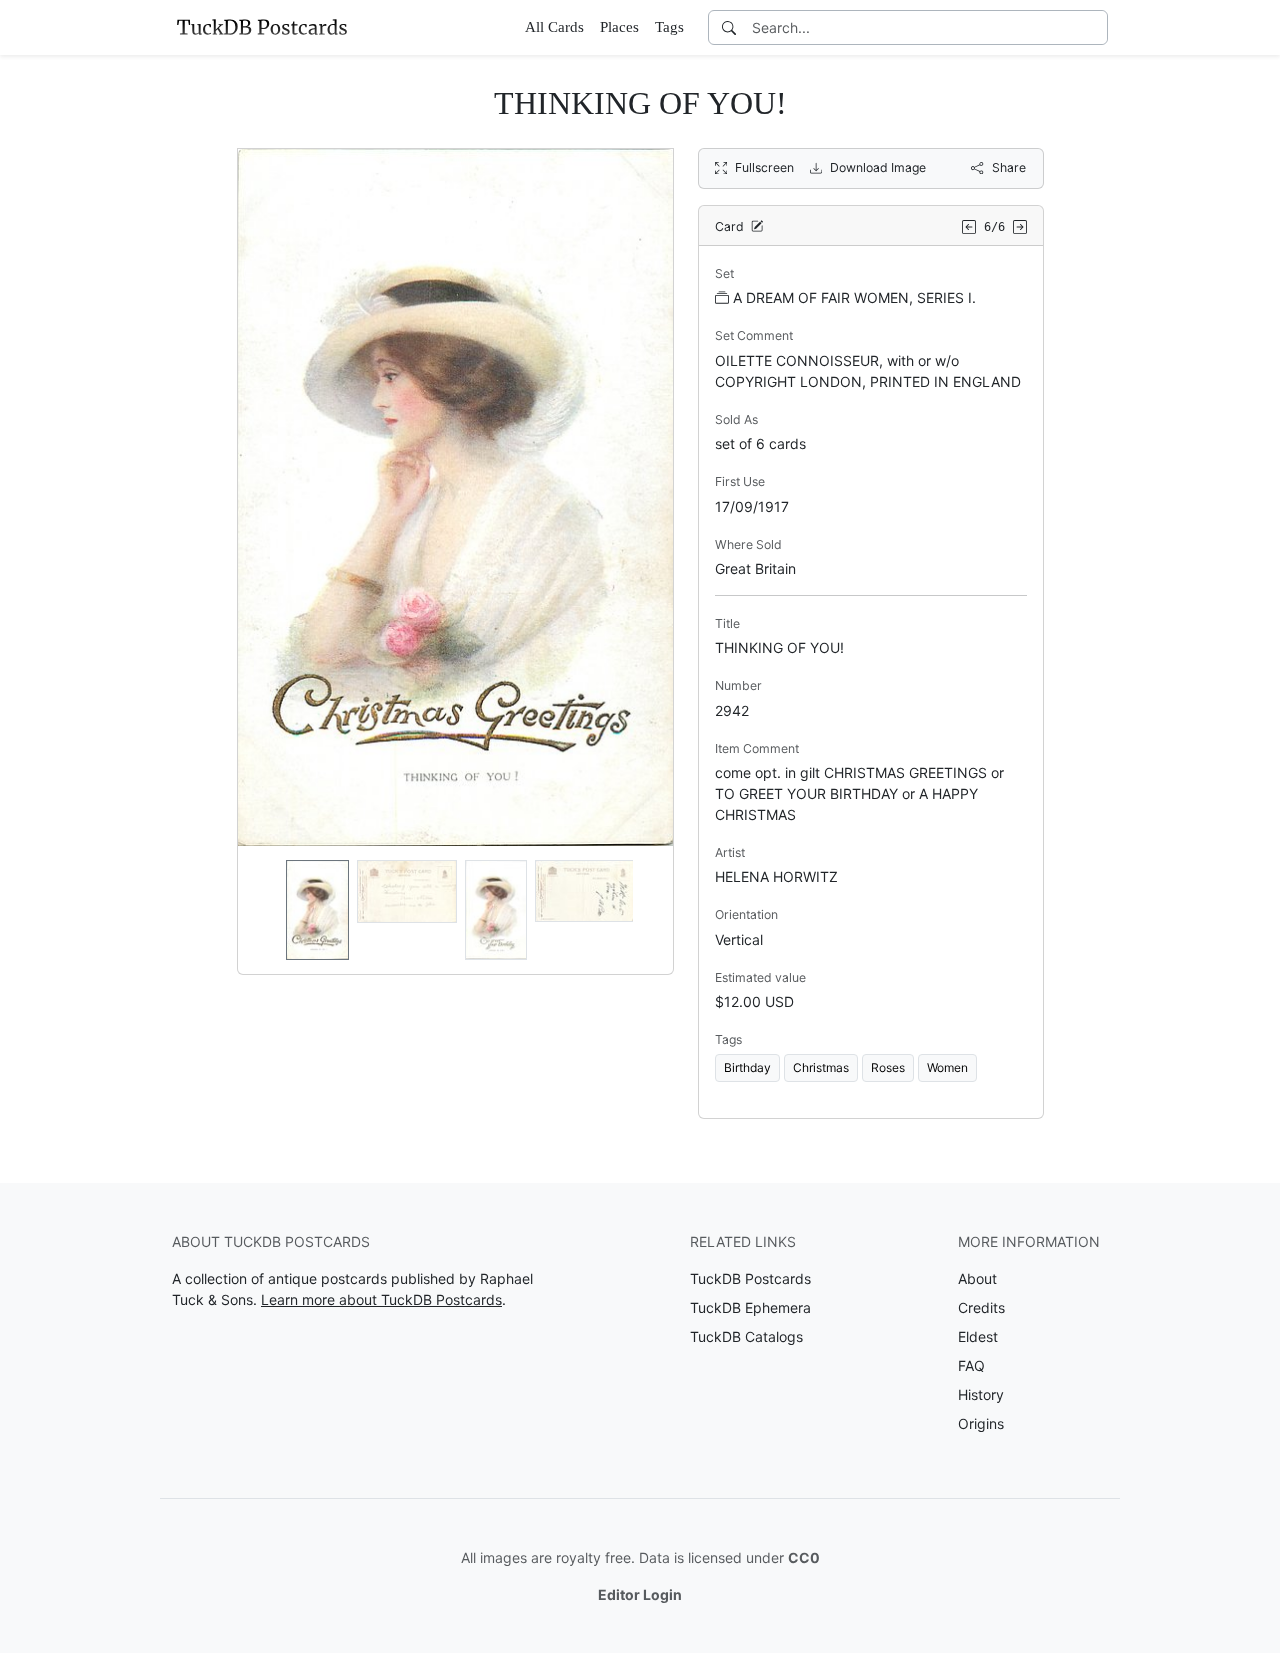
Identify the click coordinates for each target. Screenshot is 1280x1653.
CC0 (804, 1557)
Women (947, 1067)
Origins (981, 1423)
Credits (981, 1307)
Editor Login (640, 1594)
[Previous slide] (266, 910)
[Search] (729, 27)
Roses (888, 1067)
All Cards (554, 27)
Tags (669, 27)
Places (619, 27)
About (977, 1278)
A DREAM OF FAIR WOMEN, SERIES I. (854, 297)
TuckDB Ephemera (750, 1307)
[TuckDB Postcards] (262, 27)
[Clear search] (1094, 27)
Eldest (978, 1336)
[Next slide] (645, 910)
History (981, 1394)
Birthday (747, 1067)
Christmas (821, 1067)
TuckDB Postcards (750, 1278)
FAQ (971, 1365)
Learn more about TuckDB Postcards (381, 1299)
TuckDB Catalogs (746, 1336)
